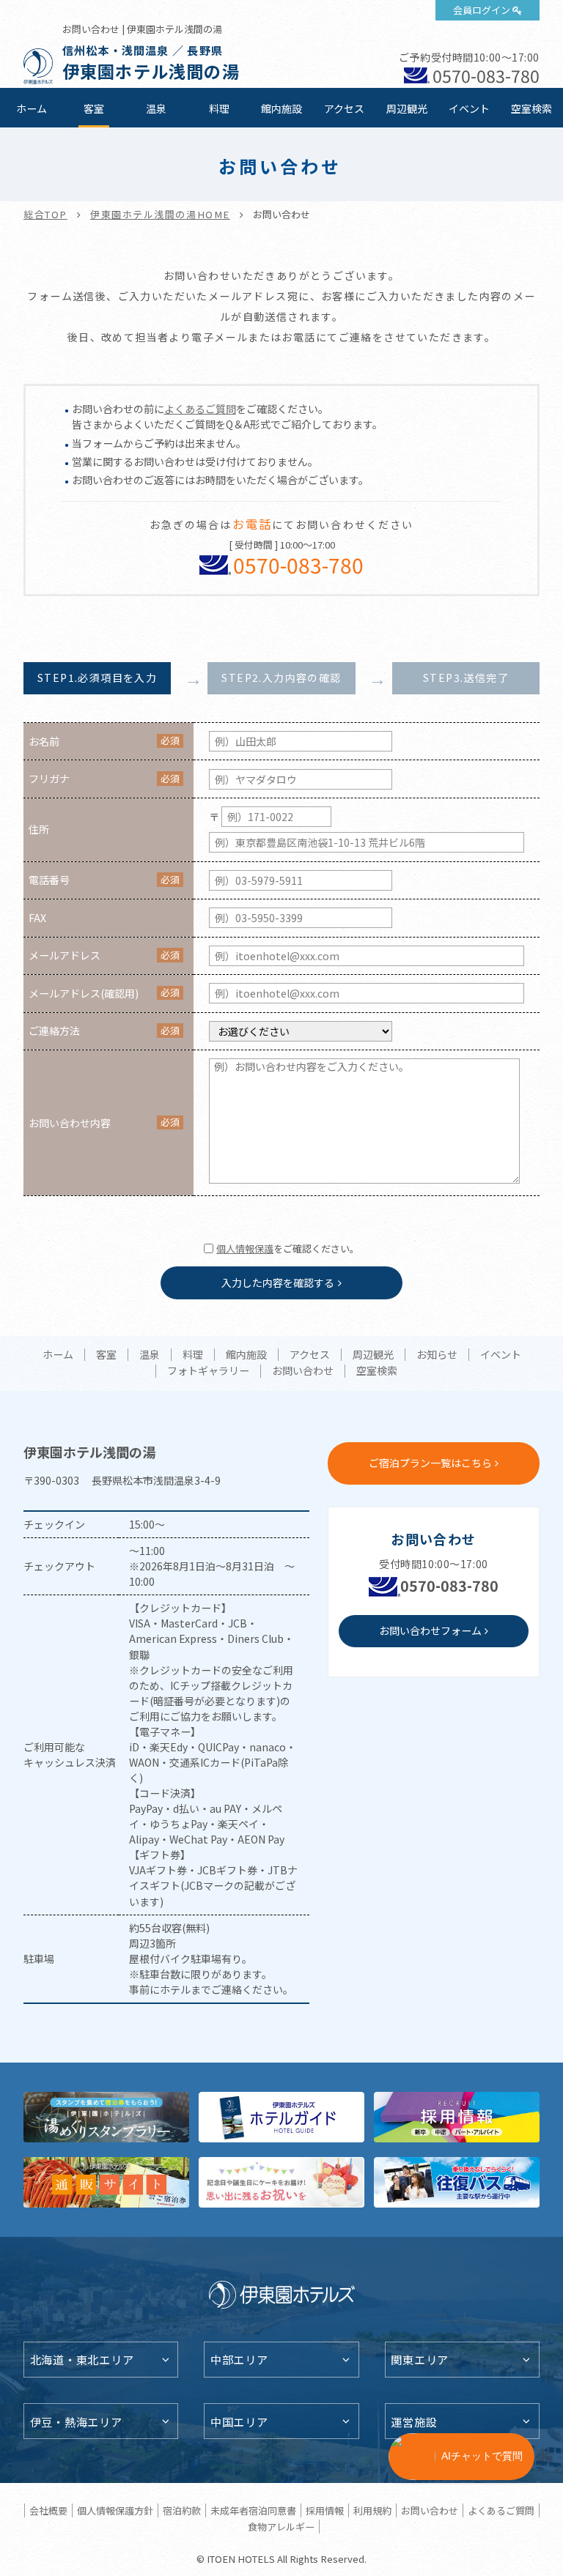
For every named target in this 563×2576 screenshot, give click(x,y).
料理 (219, 108)
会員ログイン (482, 10)
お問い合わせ (303, 1371)
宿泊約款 (182, 2510)
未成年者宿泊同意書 (253, 2510)
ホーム (32, 108)
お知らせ (437, 1355)
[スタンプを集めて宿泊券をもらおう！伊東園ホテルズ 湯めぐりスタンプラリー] (106, 2117)
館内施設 (281, 108)
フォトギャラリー (208, 1371)
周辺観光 (407, 108)
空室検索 (531, 108)
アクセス (344, 108)
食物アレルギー (281, 2527)
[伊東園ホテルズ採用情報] (457, 2117)
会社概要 (48, 2510)
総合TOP (45, 214)
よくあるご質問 (200, 409)
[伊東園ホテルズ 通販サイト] (106, 2182)
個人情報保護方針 (115, 2510)
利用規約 (372, 2510)
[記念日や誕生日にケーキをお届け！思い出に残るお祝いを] (281, 2182)
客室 (94, 108)
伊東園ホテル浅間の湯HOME (160, 214)
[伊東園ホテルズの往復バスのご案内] (457, 2182)
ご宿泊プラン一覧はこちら (430, 1463)
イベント (469, 108)
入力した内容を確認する (278, 1283)
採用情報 (325, 2510)
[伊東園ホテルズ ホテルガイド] (281, 2117)
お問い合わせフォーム (430, 1630)
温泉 (156, 108)
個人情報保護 (245, 1248)
